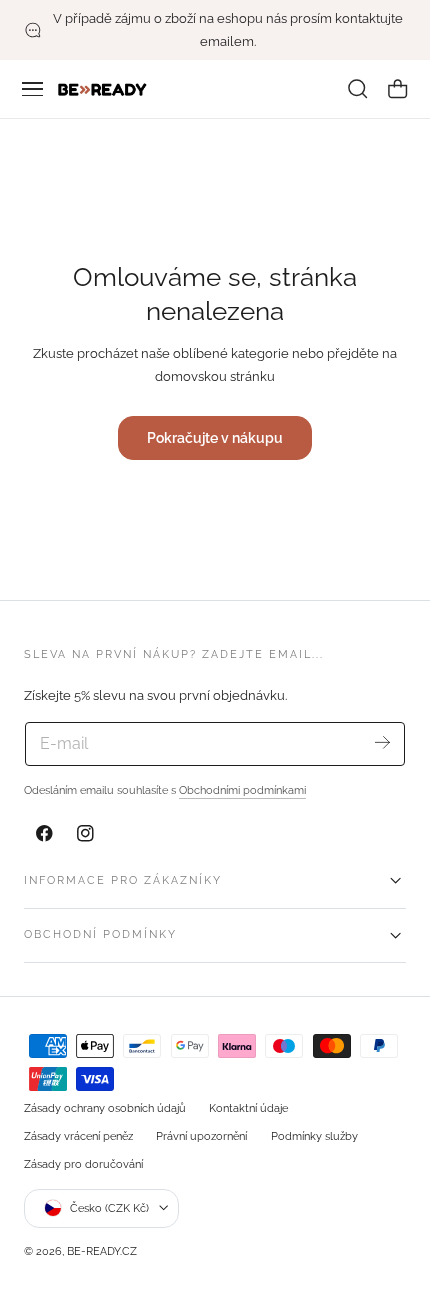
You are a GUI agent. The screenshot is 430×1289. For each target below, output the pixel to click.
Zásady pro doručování (83, 1164)
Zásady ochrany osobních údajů (105, 1108)
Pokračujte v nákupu (215, 437)
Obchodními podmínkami (242, 790)
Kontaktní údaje (248, 1108)
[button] (33, 89)
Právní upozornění (201, 1136)
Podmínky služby (314, 1136)
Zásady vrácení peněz (78, 1136)
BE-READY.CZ (102, 1251)
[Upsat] (382, 742)
